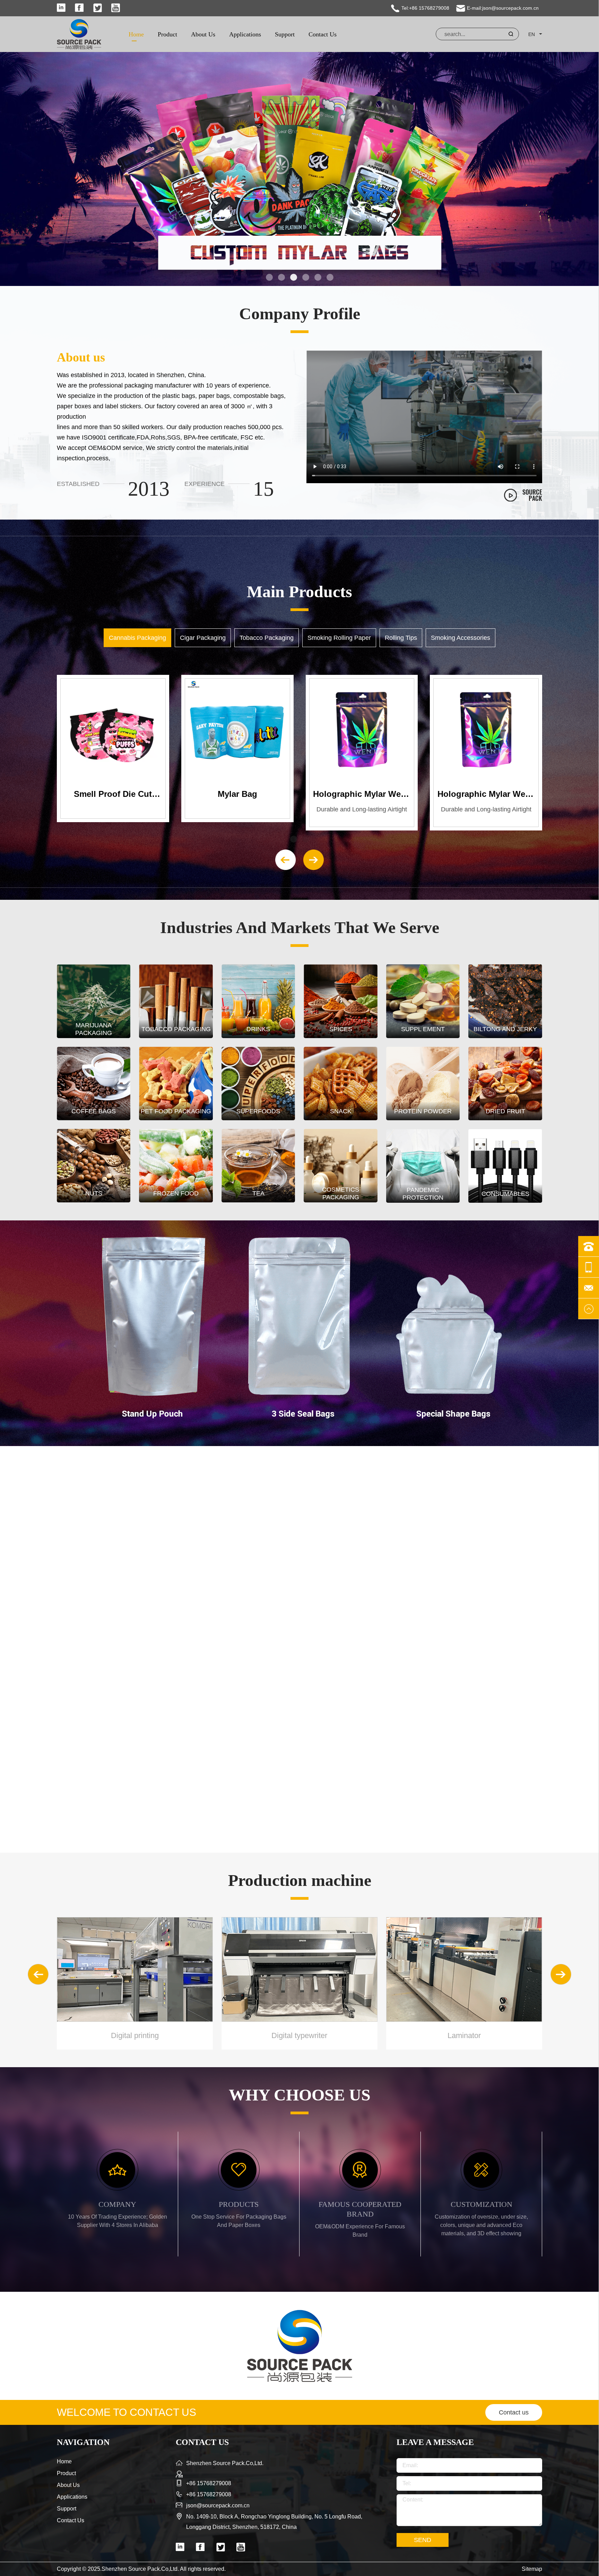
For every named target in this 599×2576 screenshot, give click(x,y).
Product (167, 34)
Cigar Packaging (203, 638)
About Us (203, 34)
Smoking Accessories (461, 638)
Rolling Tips (401, 638)
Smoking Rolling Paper (339, 638)
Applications (245, 34)
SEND (423, 2540)
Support (285, 34)
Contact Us (323, 34)
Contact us (514, 2412)
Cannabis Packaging (137, 638)
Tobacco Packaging (267, 638)
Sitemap (532, 2569)
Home (136, 34)
